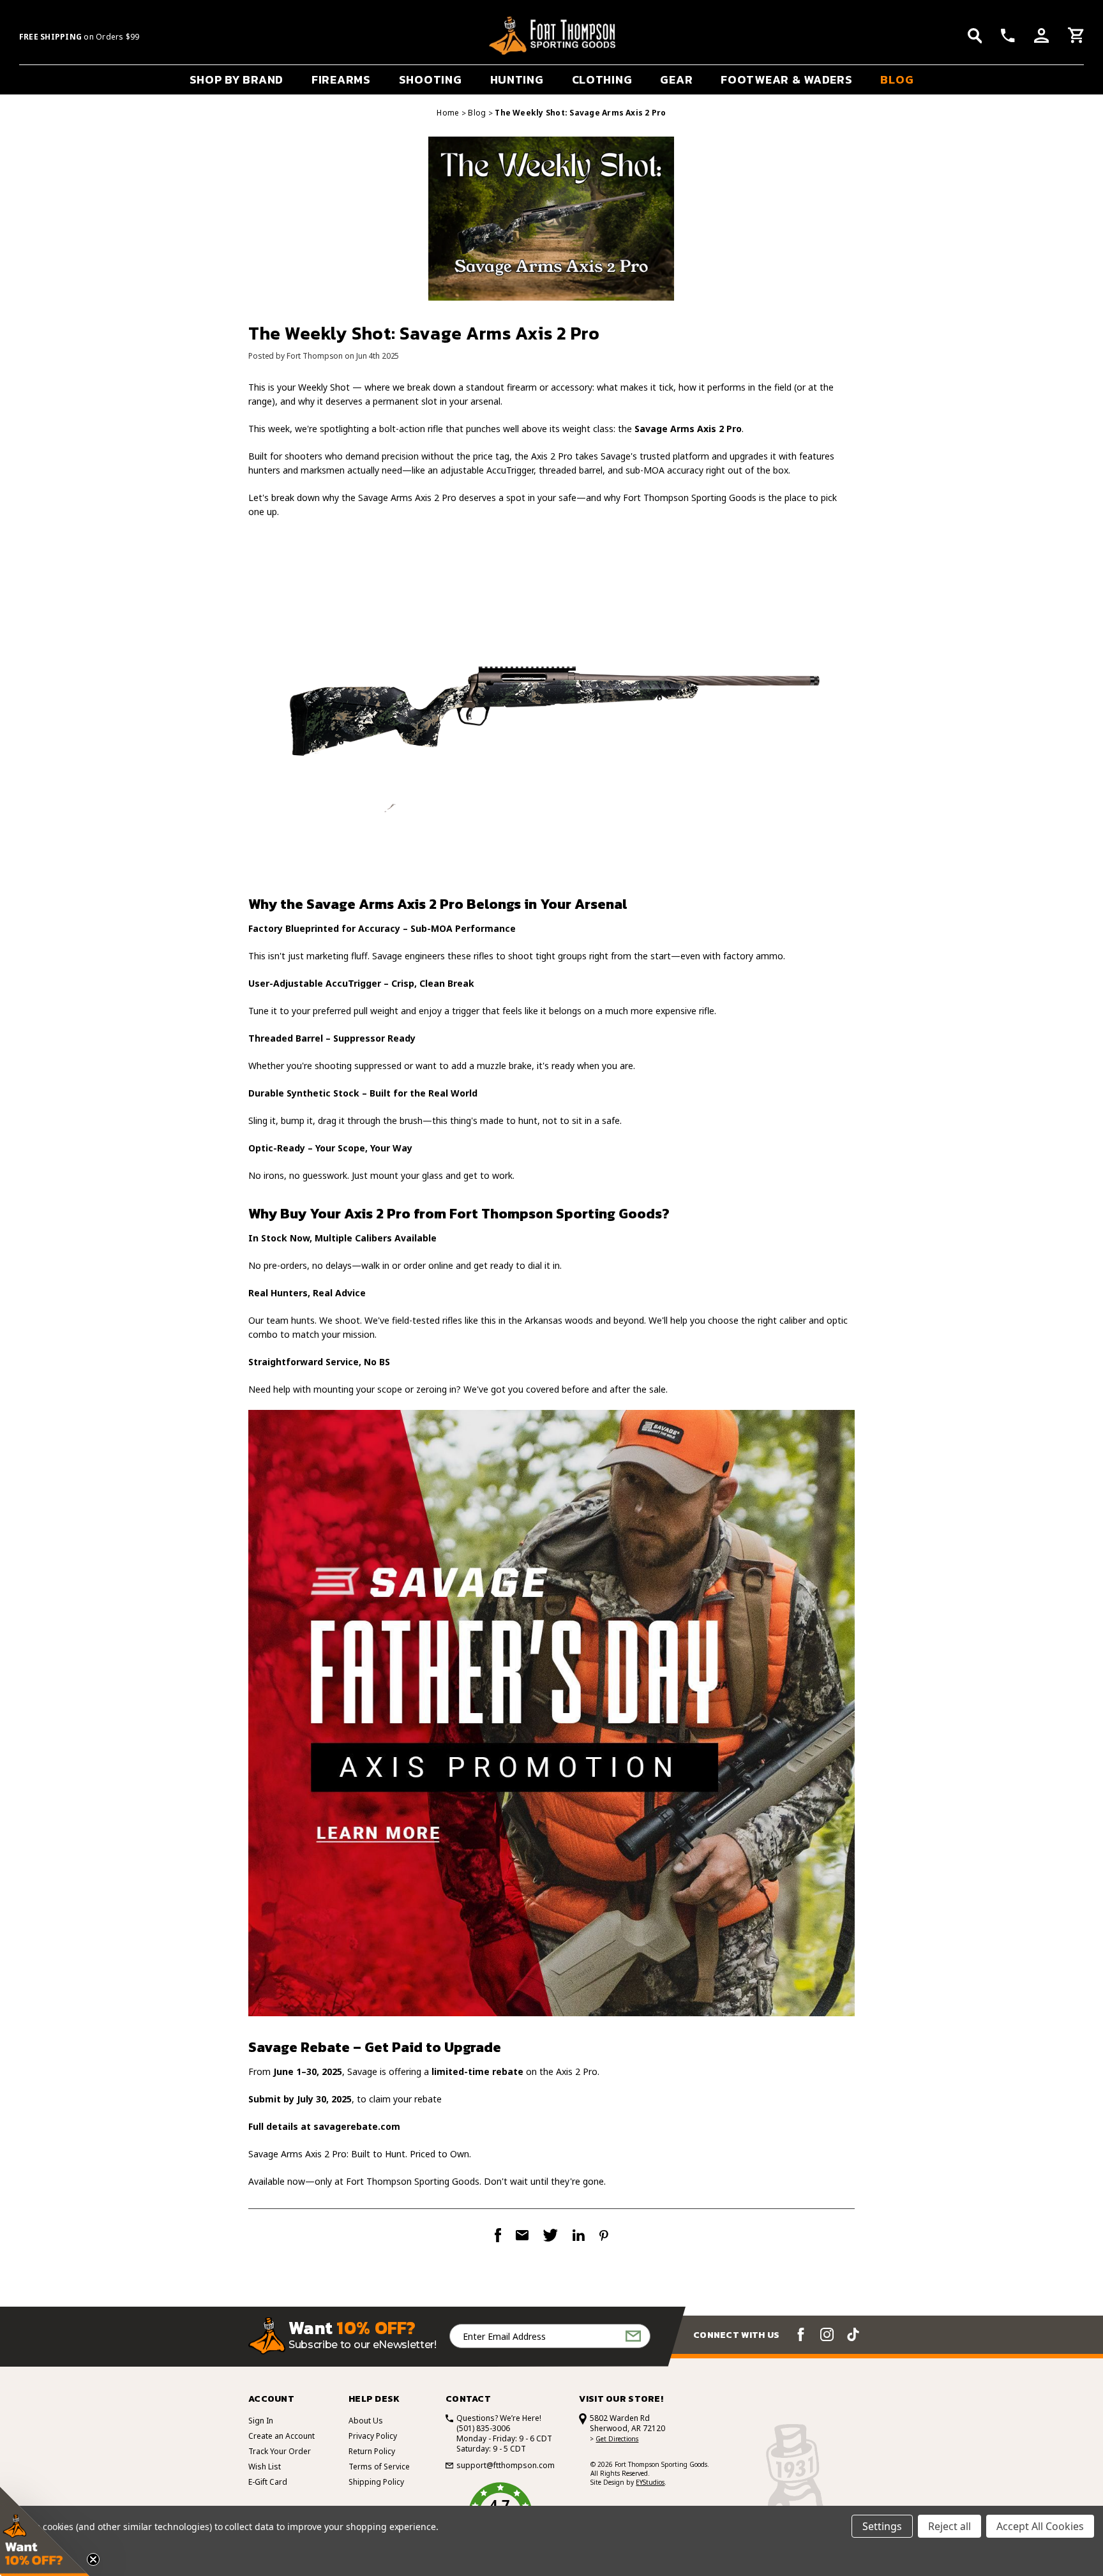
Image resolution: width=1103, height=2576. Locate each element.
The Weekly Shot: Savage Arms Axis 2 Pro (424, 333)
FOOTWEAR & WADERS (786, 79)
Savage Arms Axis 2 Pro (407, 498)
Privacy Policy (373, 2436)
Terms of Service (379, 2467)
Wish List (265, 2467)
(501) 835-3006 (483, 2428)
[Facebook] (498, 2235)
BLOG (897, 79)
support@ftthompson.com (506, 2466)
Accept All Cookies (1040, 2526)
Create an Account (281, 2436)
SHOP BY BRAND (236, 79)
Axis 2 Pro (377, 1214)
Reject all (949, 2526)
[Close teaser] (93, 2559)
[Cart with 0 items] (1076, 37)
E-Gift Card (268, 2482)
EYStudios (650, 2482)
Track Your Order (280, 2451)
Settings (882, 2526)
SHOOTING (431, 79)
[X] (551, 2235)
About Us (366, 2421)
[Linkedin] (579, 2235)
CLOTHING (602, 79)
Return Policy (372, 2451)
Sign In (261, 2421)
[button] (45, 2531)
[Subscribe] (633, 2336)
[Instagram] (827, 2334)
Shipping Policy (376, 2482)
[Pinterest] (604, 2235)
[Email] (522, 2235)
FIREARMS (341, 79)
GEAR (676, 79)
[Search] (975, 36)
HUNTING (517, 79)
